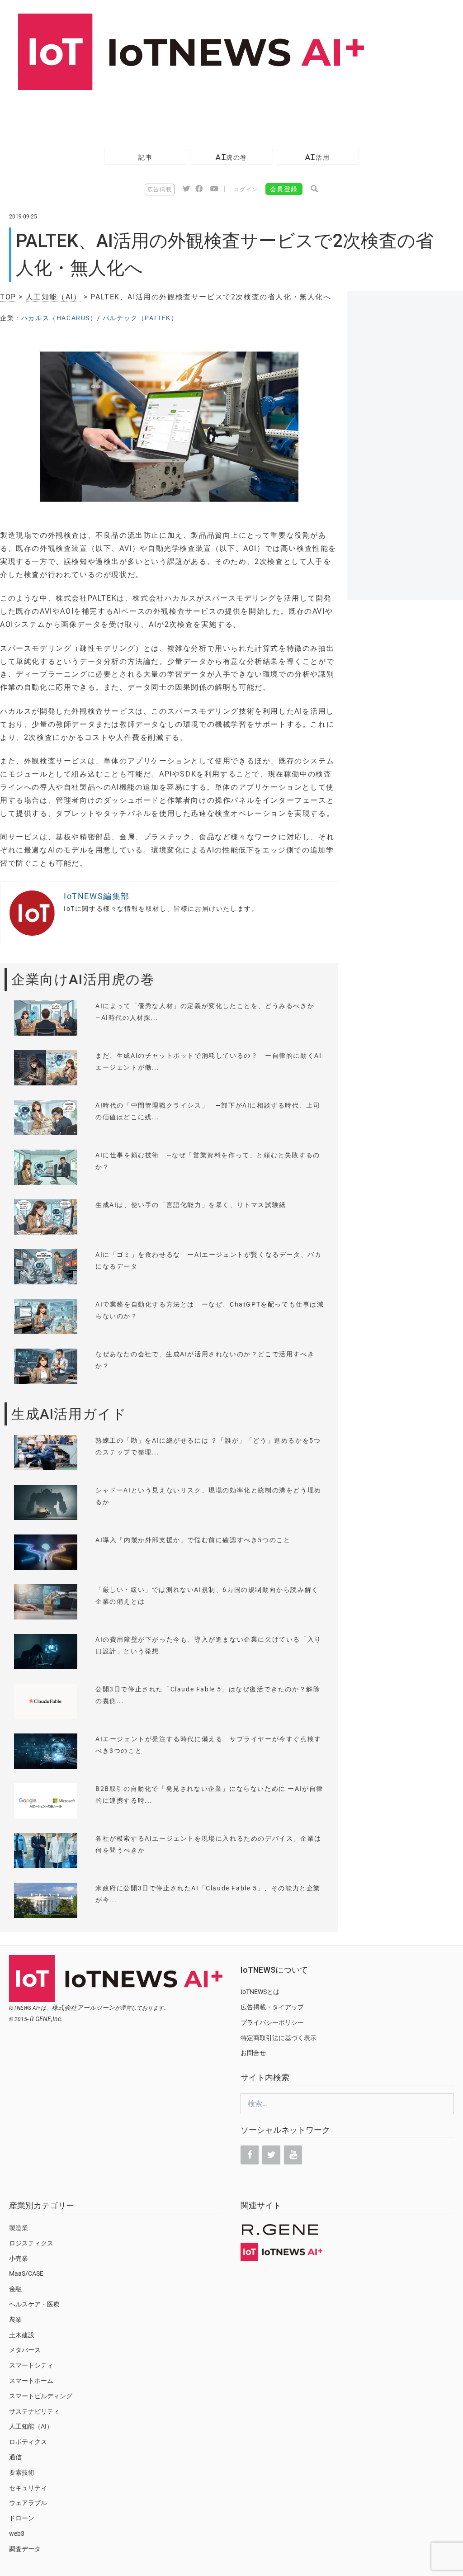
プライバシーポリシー (272, 2022)
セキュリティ (28, 2488)
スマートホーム (31, 2381)
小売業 (19, 2259)
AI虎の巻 (231, 157)
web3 (17, 2533)
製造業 (19, 2228)
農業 (15, 2320)
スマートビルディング (41, 2396)
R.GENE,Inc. (46, 2019)
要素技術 (22, 2472)
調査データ (25, 2549)
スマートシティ (31, 2365)
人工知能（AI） (54, 297)
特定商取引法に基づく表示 (279, 2038)
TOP (8, 297)
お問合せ (253, 2053)
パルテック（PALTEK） (140, 318)
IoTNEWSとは (260, 1992)
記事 (145, 157)
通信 (15, 2457)
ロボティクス (28, 2442)
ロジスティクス (31, 2243)
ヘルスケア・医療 (34, 2304)
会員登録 (284, 189)
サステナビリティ (34, 2411)
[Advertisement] (165, 115)
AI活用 (317, 157)
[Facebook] (250, 2155)
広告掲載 (160, 189)
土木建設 (22, 2335)
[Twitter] (271, 2155)
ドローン (22, 2518)
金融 (15, 2289)
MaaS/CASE (26, 2273)
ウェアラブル (28, 2503)
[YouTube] (293, 2155)
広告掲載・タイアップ (272, 2007)
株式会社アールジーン (83, 2008)
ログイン (246, 189)
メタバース (25, 2350)
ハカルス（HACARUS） (59, 318)
